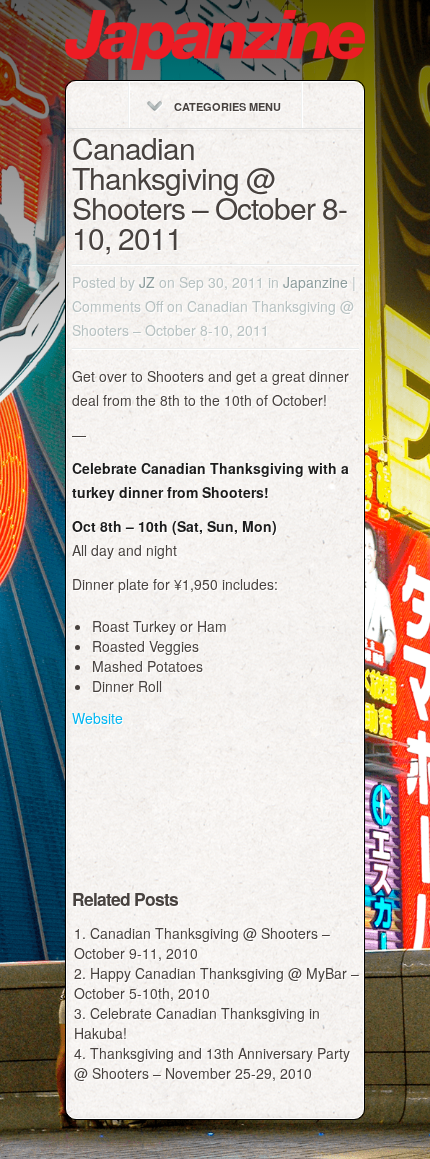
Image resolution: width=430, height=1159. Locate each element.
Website (97, 718)
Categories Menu (227, 106)
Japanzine (315, 282)
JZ (147, 282)
